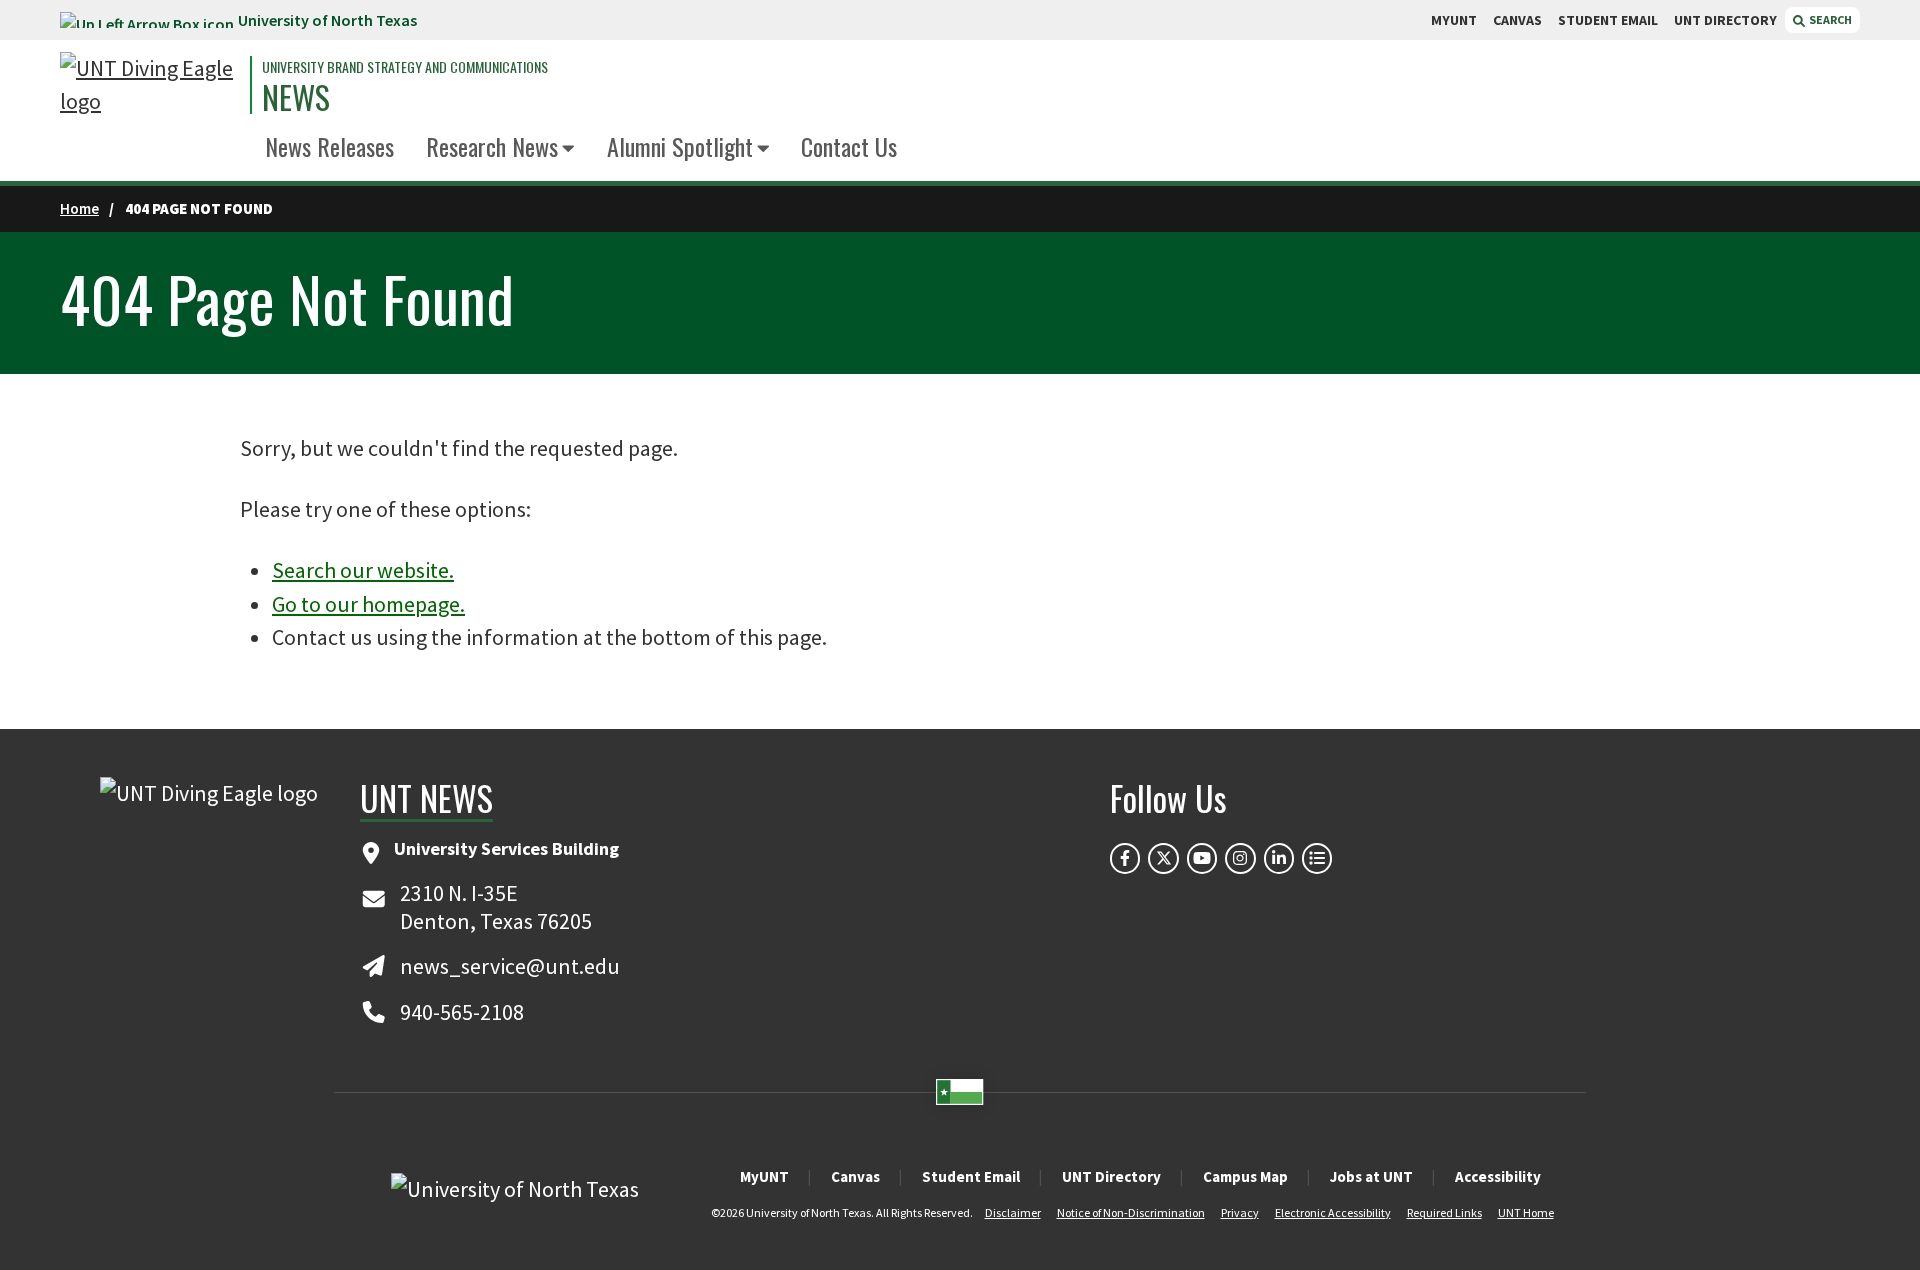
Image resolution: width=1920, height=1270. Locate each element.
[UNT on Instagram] (1240, 858)
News (296, 97)
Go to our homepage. (368, 604)
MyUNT (764, 1176)
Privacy (1240, 1212)
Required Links (1444, 1212)
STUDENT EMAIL (1608, 20)
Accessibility (1498, 1176)
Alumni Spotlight (680, 146)
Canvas (855, 1176)
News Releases (329, 146)
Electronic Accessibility (1333, 1212)
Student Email (971, 1176)
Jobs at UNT (1371, 1176)
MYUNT (1454, 20)
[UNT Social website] (1317, 858)
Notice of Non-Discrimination (1131, 1212)
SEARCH (1829, 19)
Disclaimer (1013, 1212)
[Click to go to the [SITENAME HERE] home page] (150, 85)
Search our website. (363, 570)
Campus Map (1245, 1176)
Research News (492, 146)
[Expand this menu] (568, 149)
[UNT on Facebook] (1125, 858)
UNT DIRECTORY (1725, 20)
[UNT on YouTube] (1202, 858)
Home (79, 208)
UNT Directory (1111, 1176)
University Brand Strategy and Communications (405, 67)
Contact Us (849, 146)
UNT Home (1526, 1212)
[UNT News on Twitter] (1163, 858)
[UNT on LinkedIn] (1279, 858)
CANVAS (1517, 20)
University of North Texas (327, 20)
